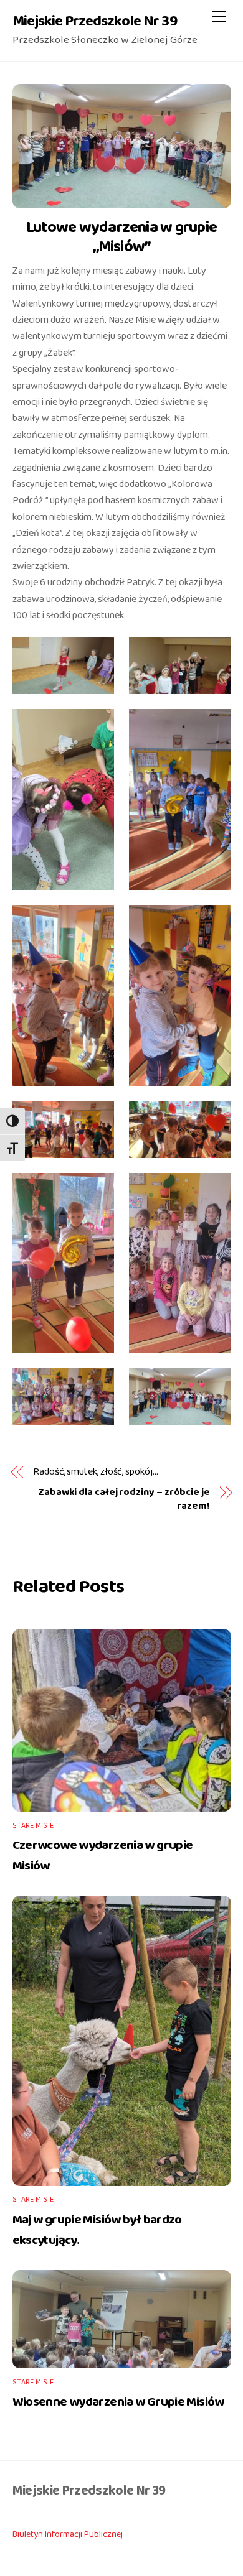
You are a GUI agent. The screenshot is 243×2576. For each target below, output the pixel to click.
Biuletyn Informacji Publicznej (68, 2534)
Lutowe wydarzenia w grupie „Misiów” (121, 237)
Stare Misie (33, 1826)
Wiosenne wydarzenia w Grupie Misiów (118, 2402)
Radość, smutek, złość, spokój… (96, 1472)
